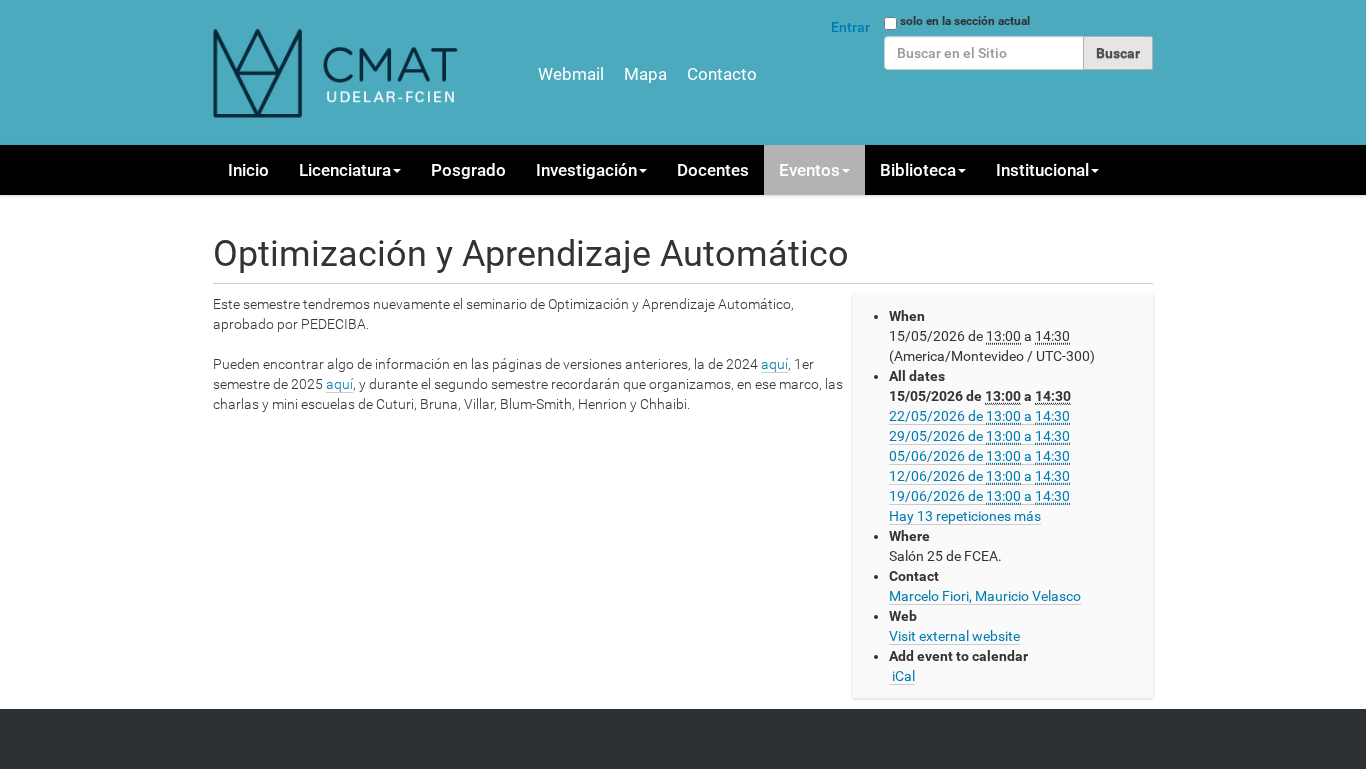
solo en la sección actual (965, 21)
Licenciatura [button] (345, 170)
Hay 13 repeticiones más (965, 516)
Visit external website (954, 636)
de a (979, 416)
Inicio (248, 170)
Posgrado (468, 170)
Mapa (645, 74)
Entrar (850, 27)
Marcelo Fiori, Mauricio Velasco (985, 596)
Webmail (571, 74)
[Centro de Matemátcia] (338, 72)
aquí (774, 364)
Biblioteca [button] (918, 170)
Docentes (713, 170)
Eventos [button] (809, 170)
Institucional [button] (1042, 170)
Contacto (722, 74)
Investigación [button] (586, 170)
